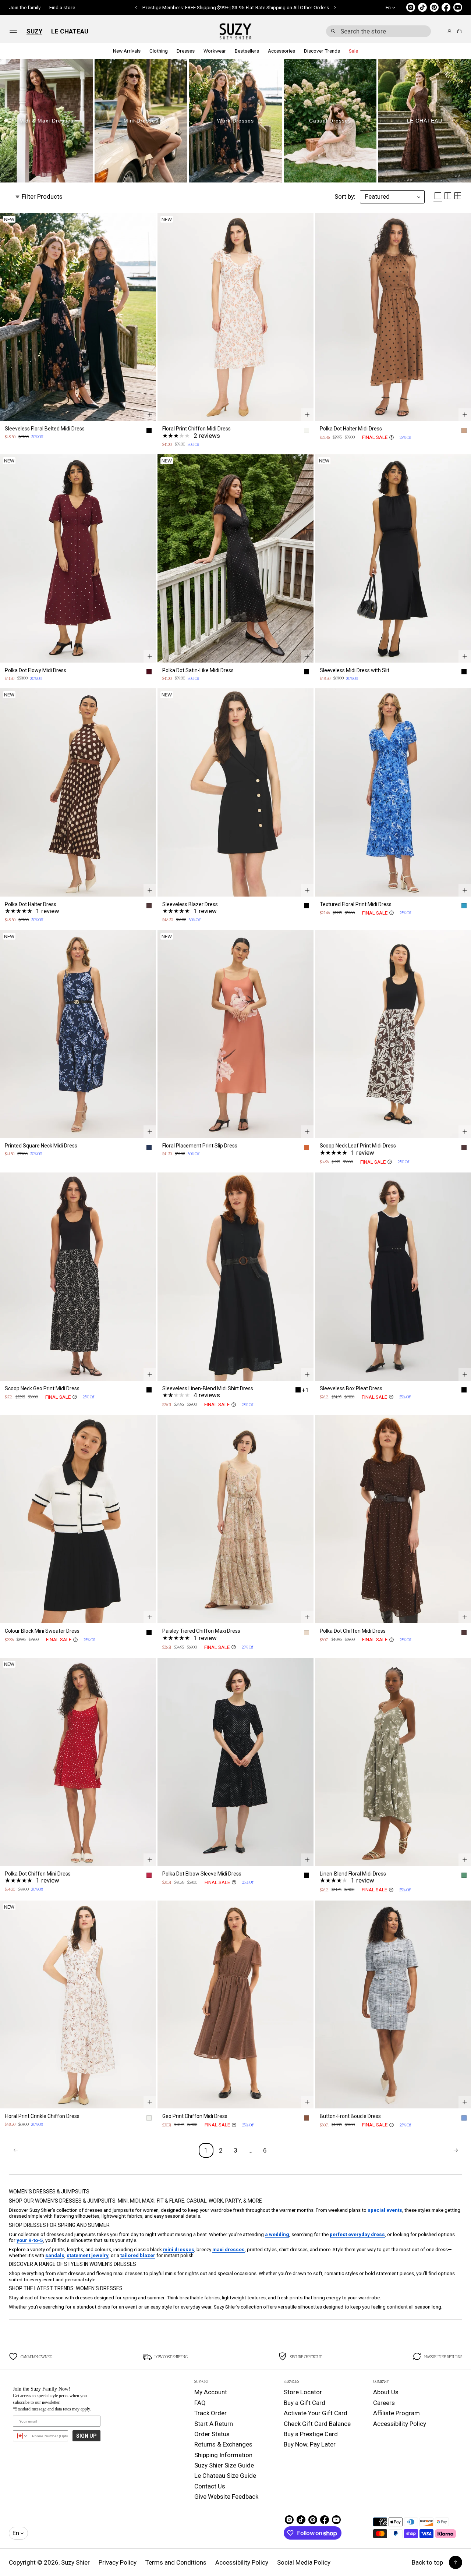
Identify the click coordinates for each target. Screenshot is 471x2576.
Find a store (62, 7)
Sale (353, 51)
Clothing (159, 51)
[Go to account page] (449, 31)
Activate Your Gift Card (316, 2413)
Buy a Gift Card (304, 2403)
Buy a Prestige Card (311, 2434)
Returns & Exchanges (223, 2444)
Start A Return (214, 2424)
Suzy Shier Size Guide (224, 2465)
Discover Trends (322, 51)
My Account (211, 2392)
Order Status (212, 2434)
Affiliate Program (396, 2413)
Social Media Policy (304, 2562)
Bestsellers (247, 51)
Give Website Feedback (226, 2497)
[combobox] (378, 31)
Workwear (215, 51)
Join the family (25, 7)
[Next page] (456, 2150)
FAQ (200, 2403)
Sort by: (345, 196)
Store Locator (303, 2392)
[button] (378, 31)
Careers (384, 2403)
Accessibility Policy (400, 2424)
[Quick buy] (150, 415)
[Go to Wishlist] (439, 32)
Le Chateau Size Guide (225, 2476)
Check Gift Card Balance (317, 2424)
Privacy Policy (118, 2562)
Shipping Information (223, 2455)
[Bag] (458, 31)
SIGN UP (86, 2436)
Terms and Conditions (176, 2562)
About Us (386, 2392)
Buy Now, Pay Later (310, 2444)
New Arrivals (127, 51)
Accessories (281, 51)
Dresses (186, 51)
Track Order (210, 2413)
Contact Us (210, 2486)
